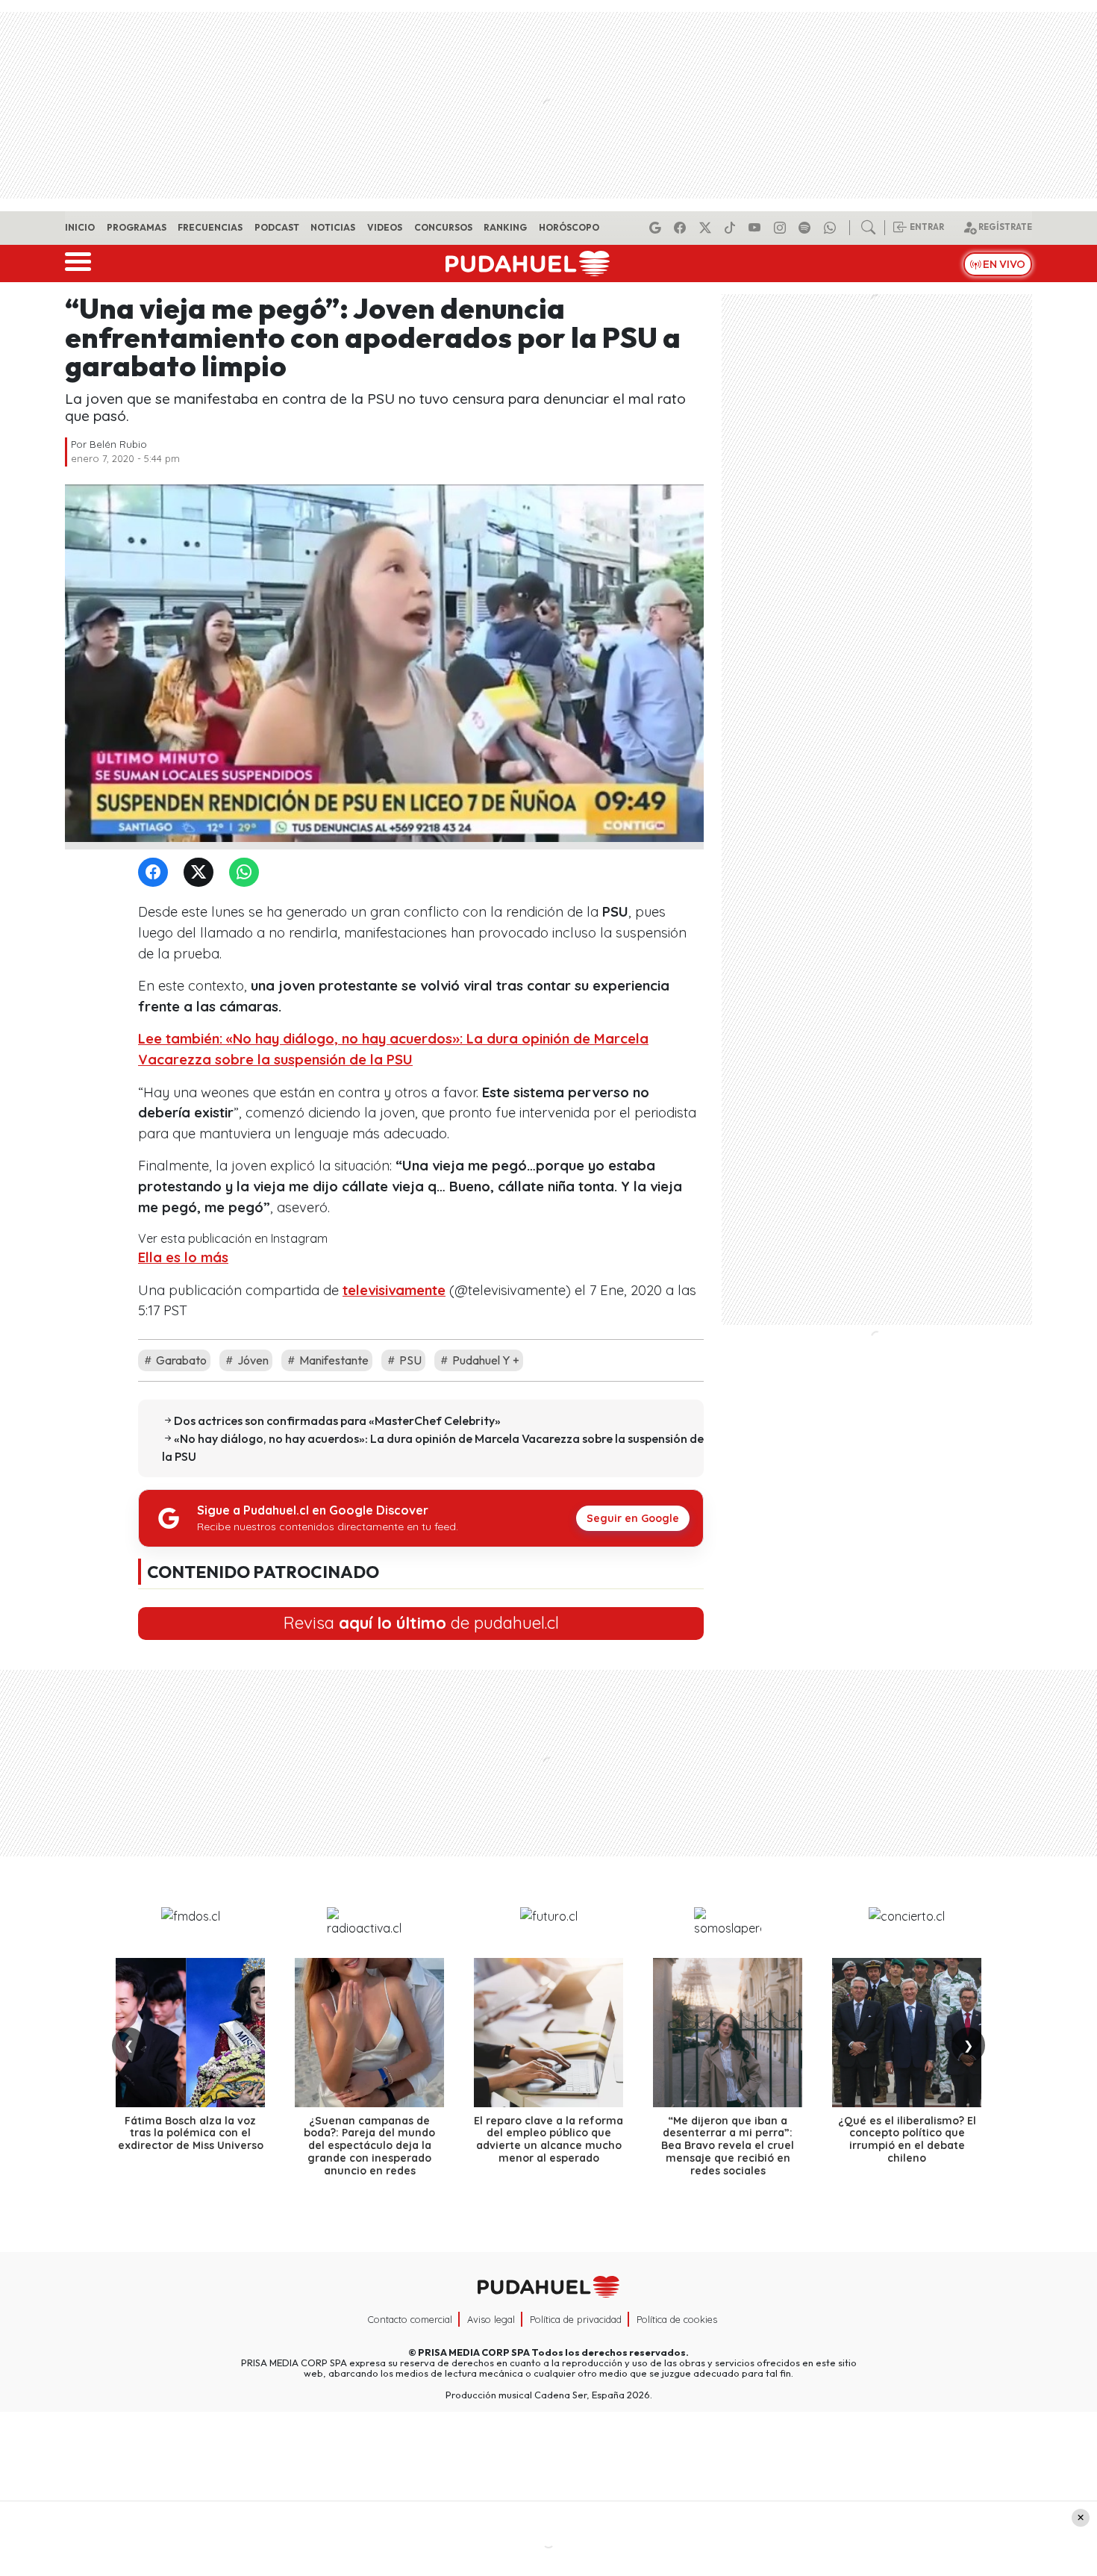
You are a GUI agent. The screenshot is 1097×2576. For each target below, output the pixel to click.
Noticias (333, 227)
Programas (137, 227)
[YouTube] (757, 228)
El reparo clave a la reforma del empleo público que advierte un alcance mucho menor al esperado (548, 2139)
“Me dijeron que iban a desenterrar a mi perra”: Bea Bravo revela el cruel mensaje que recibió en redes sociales (728, 2146)
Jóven (252, 1360)
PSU (409, 1360)
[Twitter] (201, 873)
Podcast (277, 227)
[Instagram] (782, 228)
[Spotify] (807, 228)
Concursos (443, 227)
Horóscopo (569, 227)
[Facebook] (682, 228)
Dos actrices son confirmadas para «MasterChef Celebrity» (337, 1420)
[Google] (657, 228)
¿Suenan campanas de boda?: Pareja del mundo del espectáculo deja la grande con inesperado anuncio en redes (369, 2146)
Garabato (180, 1360)
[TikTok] (732, 228)
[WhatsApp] (247, 873)
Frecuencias (210, 227)
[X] (707, 228)
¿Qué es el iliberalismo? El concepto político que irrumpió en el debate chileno (907, 2139)
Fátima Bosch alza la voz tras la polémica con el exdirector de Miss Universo (191, 2133)
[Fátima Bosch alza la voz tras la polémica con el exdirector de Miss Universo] (190, 2033)
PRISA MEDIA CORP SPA (474, 2352)
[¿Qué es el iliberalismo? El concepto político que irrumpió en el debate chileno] (907, 2033)
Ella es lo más (183, 1257)
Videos (385, 227)
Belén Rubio (118, 444)
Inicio (80, 227)
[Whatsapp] (832, 228)
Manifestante (333, 1360)
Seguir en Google (633, 1518)
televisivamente (394, 1290)
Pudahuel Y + (485, 1360)
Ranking (505, 227)
